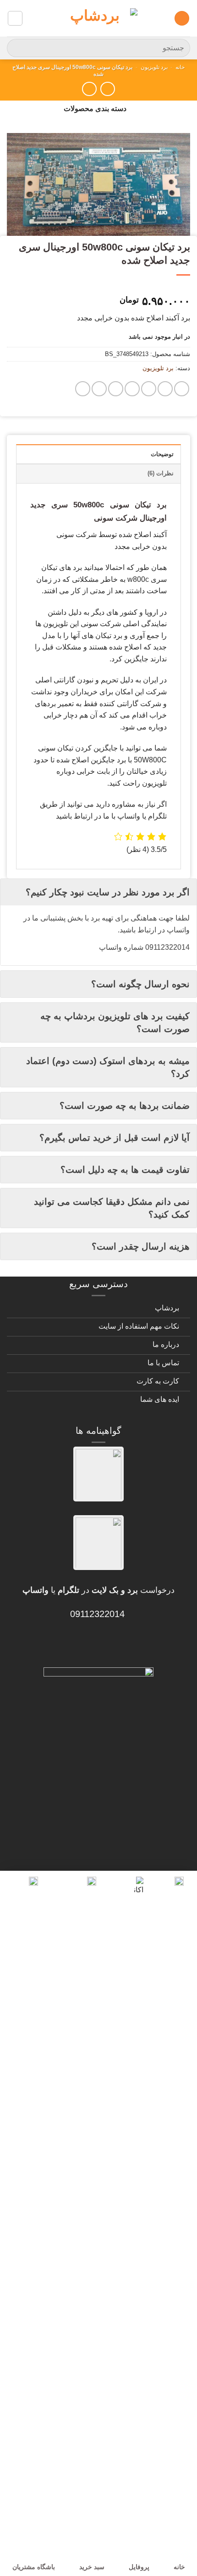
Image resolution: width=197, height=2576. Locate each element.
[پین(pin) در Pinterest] (116, 389)
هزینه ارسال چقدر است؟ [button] (141, 1246)
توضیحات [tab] (162, 454)
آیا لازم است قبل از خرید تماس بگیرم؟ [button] (115, 1138)
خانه (180, 67)
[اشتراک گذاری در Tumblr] (99, 389)
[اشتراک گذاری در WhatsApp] (182, 389)
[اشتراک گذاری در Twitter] (149, 389)
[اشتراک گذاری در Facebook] (165, 389)
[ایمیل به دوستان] (132, 389)
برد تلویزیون (154, 67)
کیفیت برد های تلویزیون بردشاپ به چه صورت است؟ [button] (115, 1022)
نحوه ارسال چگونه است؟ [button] (140, 984)
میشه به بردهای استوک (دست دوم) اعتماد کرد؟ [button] (108, 1067)
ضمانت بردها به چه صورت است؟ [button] (125, 1106)
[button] (182, 19)
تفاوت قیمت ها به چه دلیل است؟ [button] (125, 1170)
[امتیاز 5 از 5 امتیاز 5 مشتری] (98, 287)
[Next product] (107, 89)
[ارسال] (18, 48)
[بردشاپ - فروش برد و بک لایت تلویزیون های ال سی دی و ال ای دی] (98, 18)
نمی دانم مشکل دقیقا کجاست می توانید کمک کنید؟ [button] (112, 1208)
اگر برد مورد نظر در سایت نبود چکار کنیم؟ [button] (108, 892)
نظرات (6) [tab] (161, 473)
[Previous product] (89, 89)
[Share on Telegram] (83, 389)
